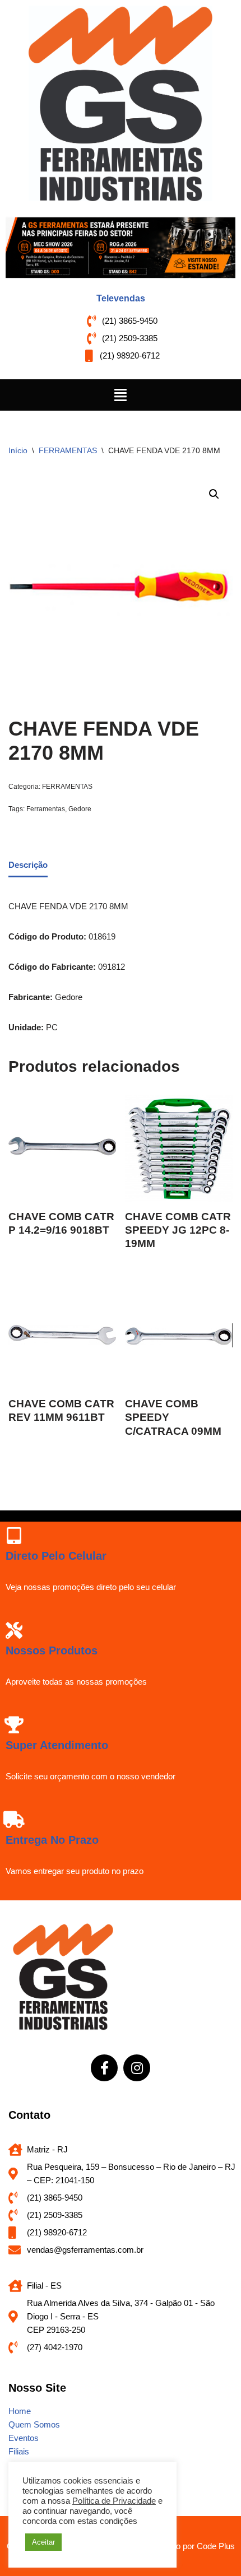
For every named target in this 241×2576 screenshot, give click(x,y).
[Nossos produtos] (14, 1630)
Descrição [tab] (28, 865)
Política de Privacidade (114, 2501)
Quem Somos (34, 2424)
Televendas (121, 298)
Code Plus (216, 2546)
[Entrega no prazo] (14, 1820)
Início (18, 450)
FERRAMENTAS (68, 450)
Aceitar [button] (43, 2542)
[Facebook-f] (104, 2068)
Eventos (24, 2438)
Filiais (19, 2451)
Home (20, 2411)
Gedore (80, 809)
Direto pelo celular (56, 1556)
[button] (121, 395)
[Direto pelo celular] (14, 1536)
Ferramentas (46, 809)
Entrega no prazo (52, 1840)
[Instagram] (137, 2068)
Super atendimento (57, 1745)
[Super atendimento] (14, 1725)
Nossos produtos (52, 1650)
